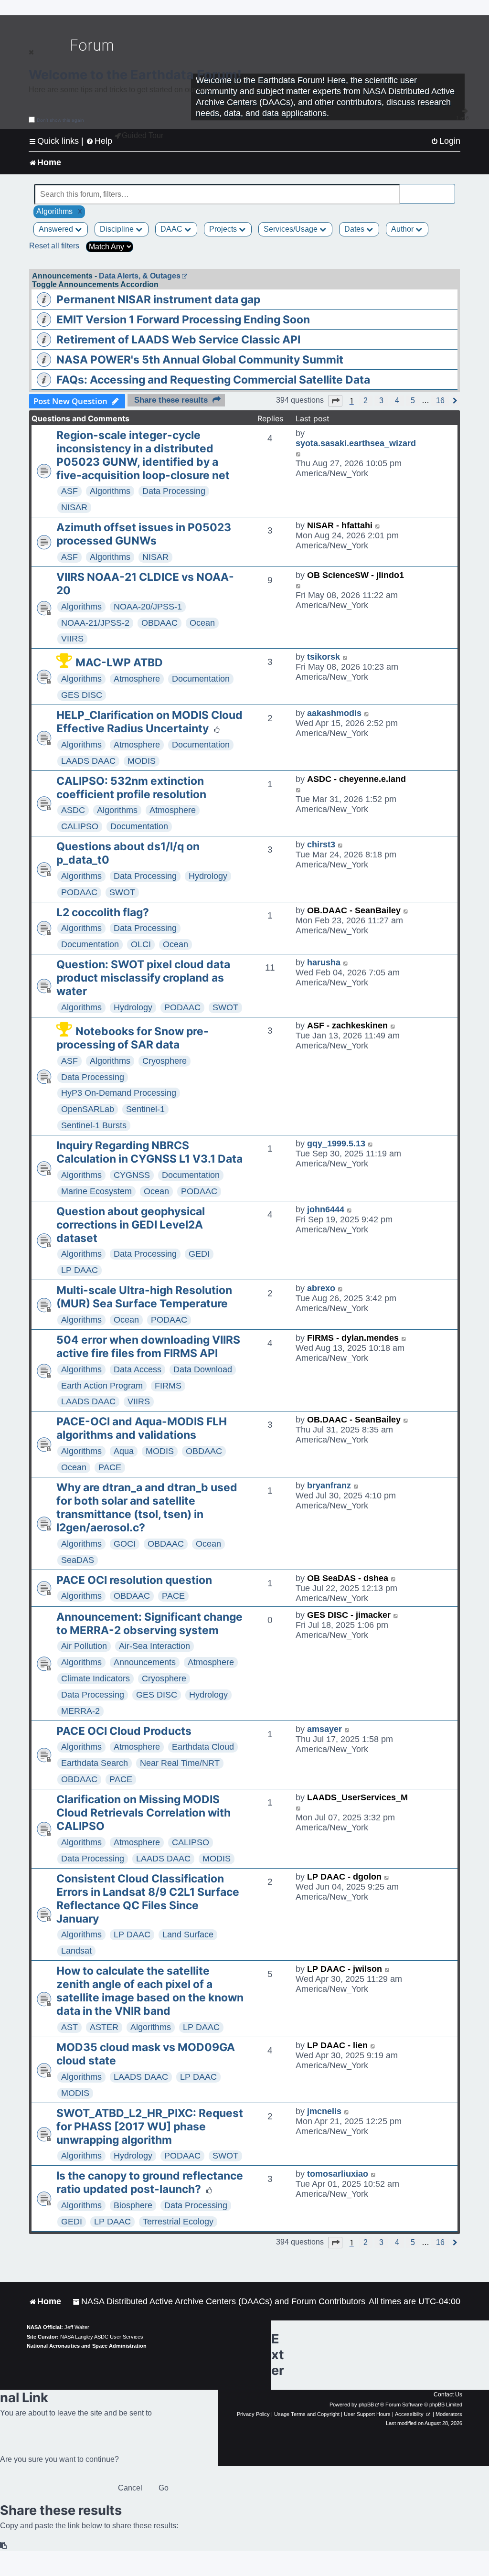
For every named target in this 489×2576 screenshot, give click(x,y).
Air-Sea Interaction (154, 1646)
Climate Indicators (96, 1678)
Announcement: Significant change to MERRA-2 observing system (149, 1624)
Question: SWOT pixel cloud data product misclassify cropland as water (143, 978)
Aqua (124, 1451)
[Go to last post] (299, 454)
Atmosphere (137, 679)
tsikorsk (324, 657)
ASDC (73, 810)
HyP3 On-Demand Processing (119, 1093)
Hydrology (208, 876)
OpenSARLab (88, 1109)
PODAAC (79, 892)
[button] (335, 401)
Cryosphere (165, 1061)
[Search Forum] (448, 189)
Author (403, 229)
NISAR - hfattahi (340, 525)
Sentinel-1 (145, 1109)
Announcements (145, 1662)
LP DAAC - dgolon (344, 1877)
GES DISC (82, 695)
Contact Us (448, 2394)
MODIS (142, 761)
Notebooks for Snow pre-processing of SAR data (133, 1038)
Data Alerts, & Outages (140, 276)
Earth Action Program (102, 1386)
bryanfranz (329, 1486)
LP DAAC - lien (337, 2045)
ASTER (104, 2027)
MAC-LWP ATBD (119, 663)
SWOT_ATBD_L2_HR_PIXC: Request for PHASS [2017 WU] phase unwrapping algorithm (150, 2127)
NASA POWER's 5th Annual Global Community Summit (200, 360)
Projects (224, 229)
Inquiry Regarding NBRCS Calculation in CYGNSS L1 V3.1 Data (149, 1152)
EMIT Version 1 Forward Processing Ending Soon (183, 320)
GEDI (199, 1254)
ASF (69, 491)
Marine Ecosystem (96, 1191)
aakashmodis (334, 713)
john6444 (326, 1209)
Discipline (118, 229)
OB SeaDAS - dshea (348, 1578)
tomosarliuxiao (338, 2174)
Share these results (171, 400)
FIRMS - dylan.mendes (353, 1338)
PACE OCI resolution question (134, 1580)
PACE (110, 1467)
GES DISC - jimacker (349, 1615)
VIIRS (72, 639)
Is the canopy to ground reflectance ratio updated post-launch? (150, 2182)
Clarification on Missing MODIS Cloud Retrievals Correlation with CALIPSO (144, 1813)
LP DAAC (80, 1270)
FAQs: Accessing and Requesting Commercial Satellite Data (213, 380)
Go (164, 2488)
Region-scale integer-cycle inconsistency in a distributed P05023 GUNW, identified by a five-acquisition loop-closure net (143, 455)
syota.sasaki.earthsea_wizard (356, 443)
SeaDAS (78, 1560)
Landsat (76, 1951)
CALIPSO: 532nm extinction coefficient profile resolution (131, 788)
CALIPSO (80, 826)
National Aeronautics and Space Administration (87, 2346)
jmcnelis (324, 2111)
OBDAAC (159, 623)
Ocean (202, 623)
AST (69, 2027)
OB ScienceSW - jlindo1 (356, 575)
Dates (355, 229)
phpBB (366, 2405)
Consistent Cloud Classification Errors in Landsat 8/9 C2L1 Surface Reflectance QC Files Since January (148, 1899)
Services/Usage (292, 229)
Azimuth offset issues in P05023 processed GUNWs (144, 534)
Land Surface (188, 1935)
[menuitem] (446, 141)
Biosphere (133, 2205)
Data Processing (174, 491)
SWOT (122, 892)
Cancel (130, 2488)
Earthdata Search (95, 1763)
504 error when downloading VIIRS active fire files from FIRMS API (148, 1347)
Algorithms (110, 491)
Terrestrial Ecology (178, 2222)
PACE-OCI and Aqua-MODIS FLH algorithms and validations (142, 1428)
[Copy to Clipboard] (4, 2546)
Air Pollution (84, 1646)
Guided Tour (143, 135)
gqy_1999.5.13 (336, 1144)
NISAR (74, 507)
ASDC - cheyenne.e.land (356, 779)
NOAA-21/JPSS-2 (95, 623)
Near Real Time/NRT (180, 1763)
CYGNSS (132, 1175)
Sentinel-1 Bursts (94, 1125)
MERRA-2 (80, 1711)
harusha (324, 962)
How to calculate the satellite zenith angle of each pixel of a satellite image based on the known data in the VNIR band (150, 1991)
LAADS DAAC (88, 761)
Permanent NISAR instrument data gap (158, 299)
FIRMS (168, 1386)
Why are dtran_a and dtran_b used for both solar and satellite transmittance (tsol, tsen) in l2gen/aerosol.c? (147, 1507)
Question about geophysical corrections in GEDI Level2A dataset (131, 1225)
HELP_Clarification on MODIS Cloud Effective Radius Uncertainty (149, 722)
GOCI (125, 1544)
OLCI (141, 944)
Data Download (203, 1369)
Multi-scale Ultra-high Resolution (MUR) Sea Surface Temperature (144, 1297)
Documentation (201, 679)
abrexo (321, 1288)
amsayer (324, 1729)
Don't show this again (60, 120)
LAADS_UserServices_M (357, 1797)
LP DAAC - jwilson (345, 1969)
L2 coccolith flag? (103, 912)
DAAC (172, 229)
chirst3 (321, 844)
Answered (57, 229)
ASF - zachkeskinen (347, 1026)
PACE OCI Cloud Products (124, 1731)
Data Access (138, 1369)
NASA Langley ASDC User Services (102, 2337)
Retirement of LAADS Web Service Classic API (178, 340)
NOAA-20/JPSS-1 (148, 607)
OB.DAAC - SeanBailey (354, 910)
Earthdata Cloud (203, 1747)
